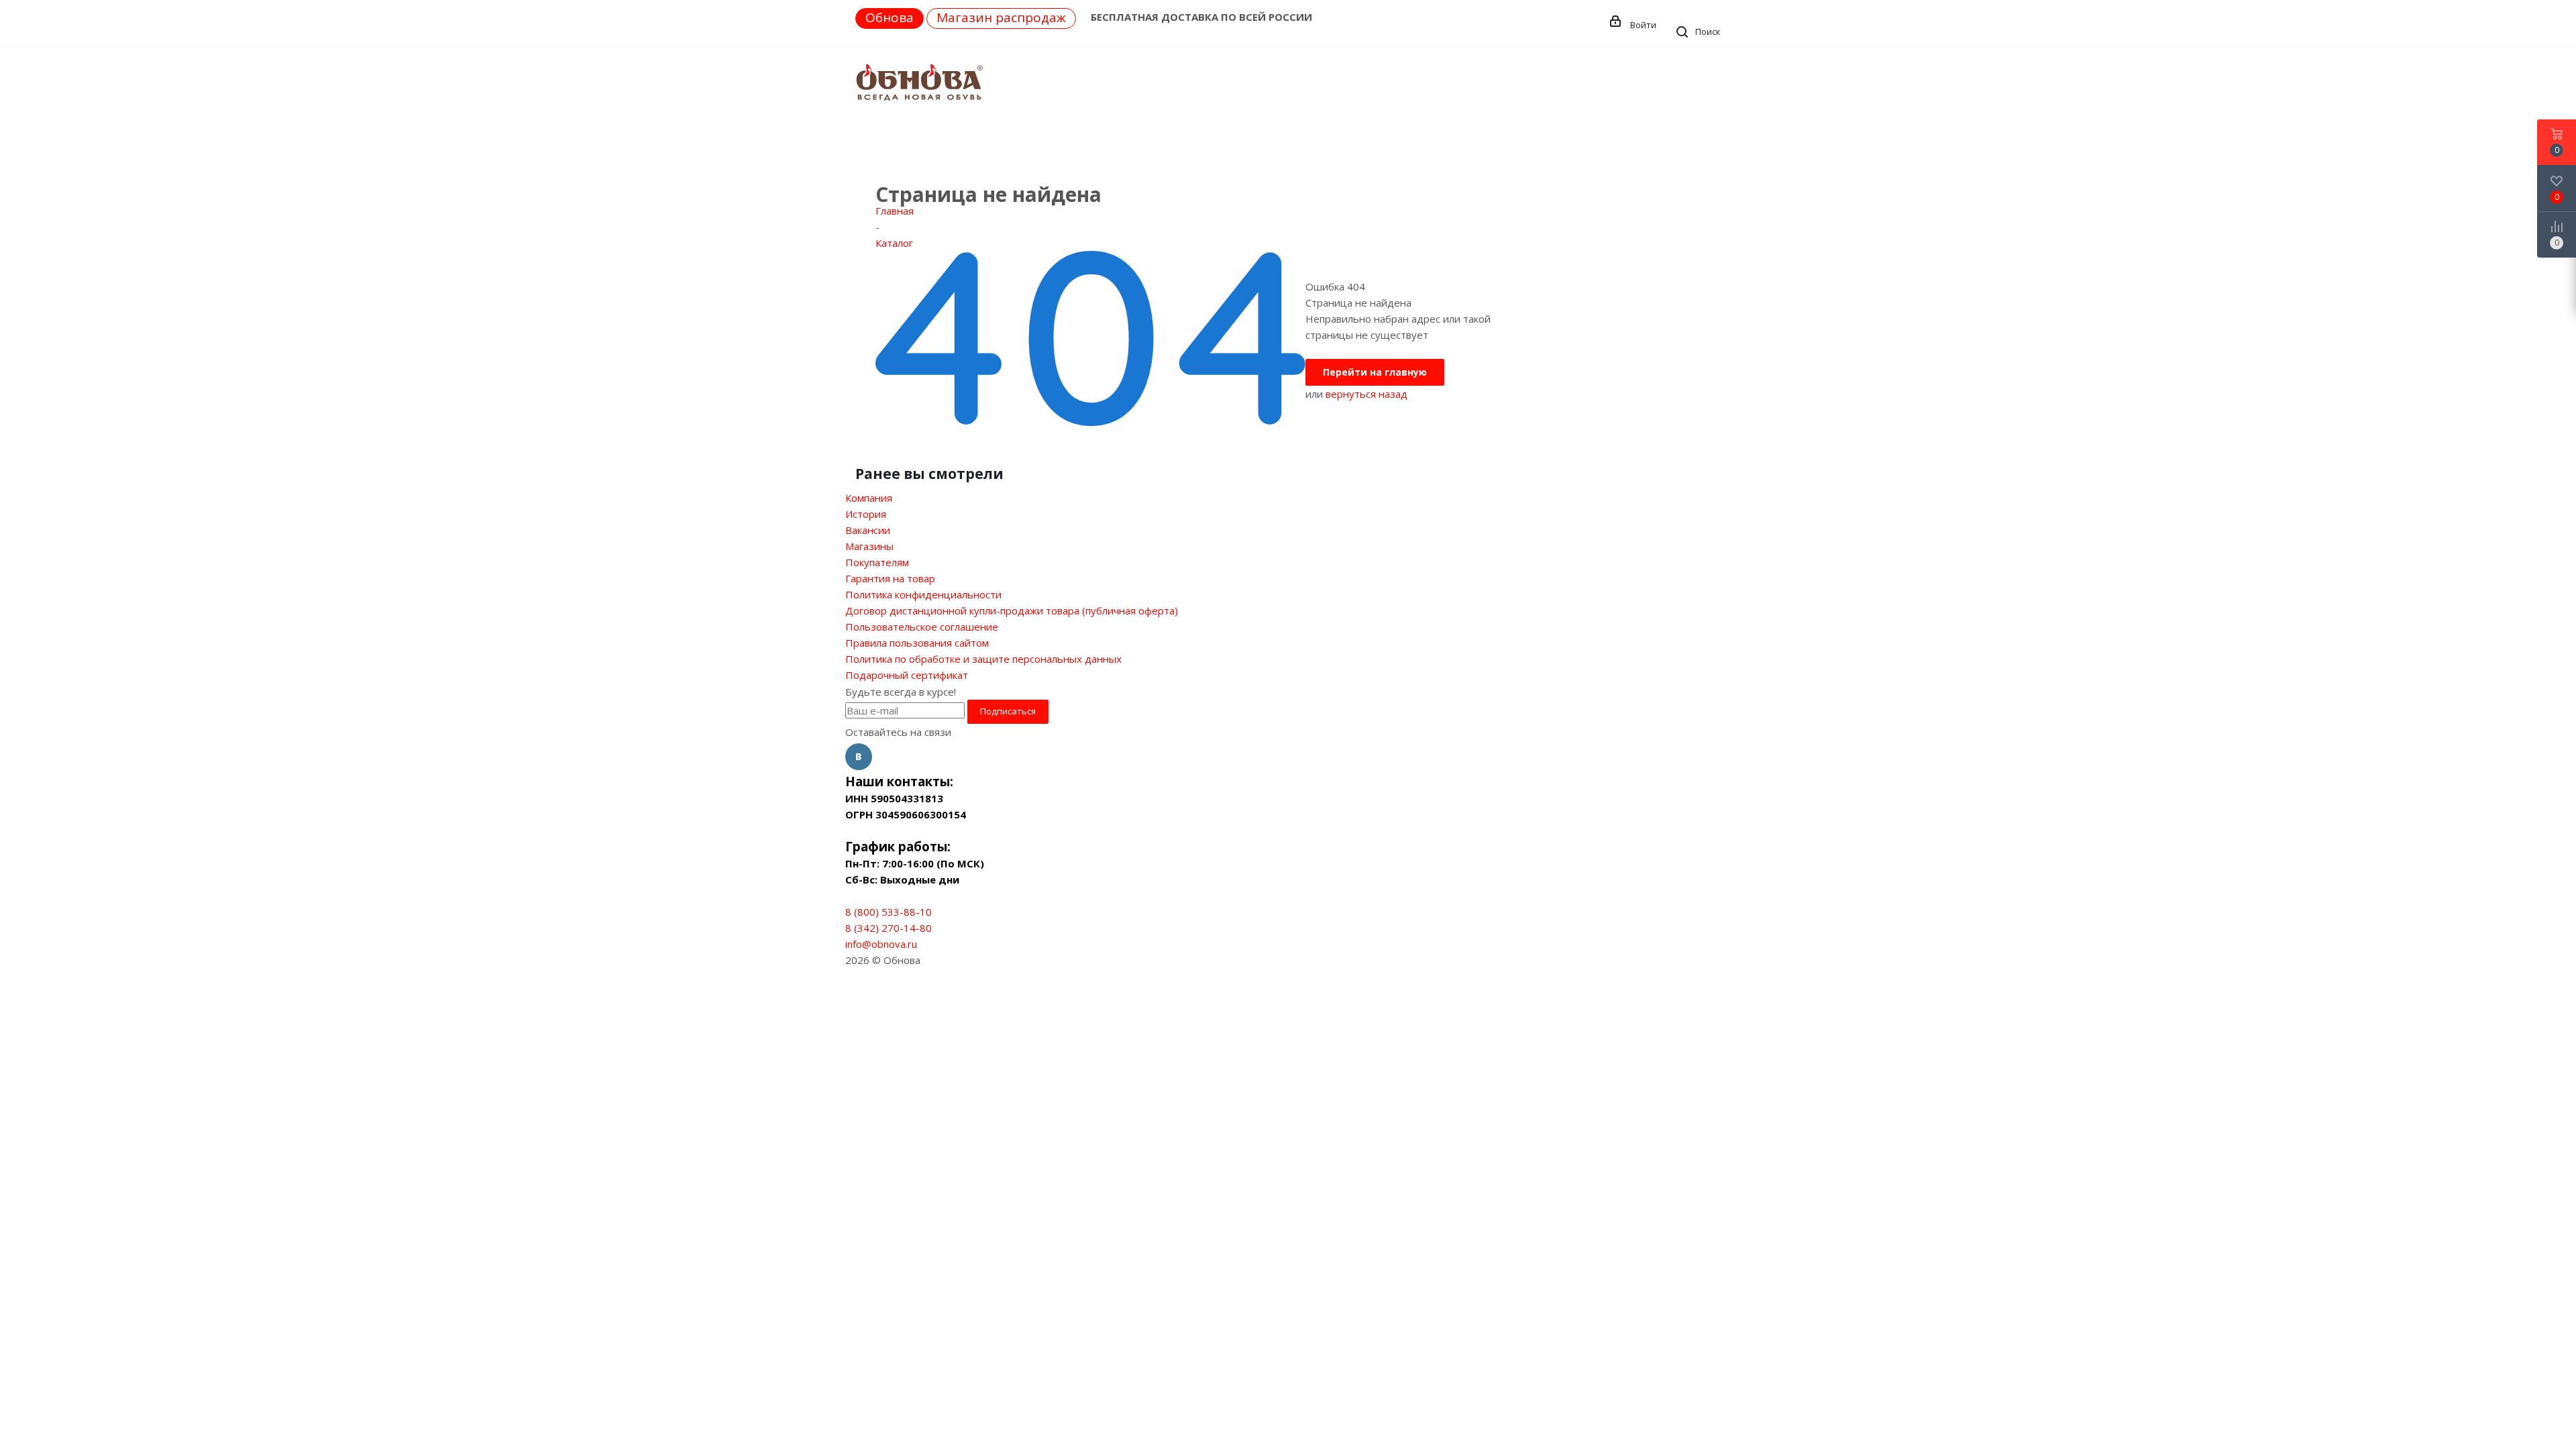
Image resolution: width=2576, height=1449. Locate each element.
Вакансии (868, 530)
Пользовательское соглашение (922, 627)
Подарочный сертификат (907, 675)
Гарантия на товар (890, 578)
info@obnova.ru (881, 944)
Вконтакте (859, 757)
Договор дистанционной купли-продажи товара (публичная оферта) (1012, 610)
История (866, 514)
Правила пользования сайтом (917, 643)
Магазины (869, 546)
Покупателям (877, 562)
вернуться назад (1366, 394)
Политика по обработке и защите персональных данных (983, 659)
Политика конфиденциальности (923, 594)
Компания (869, 498)
